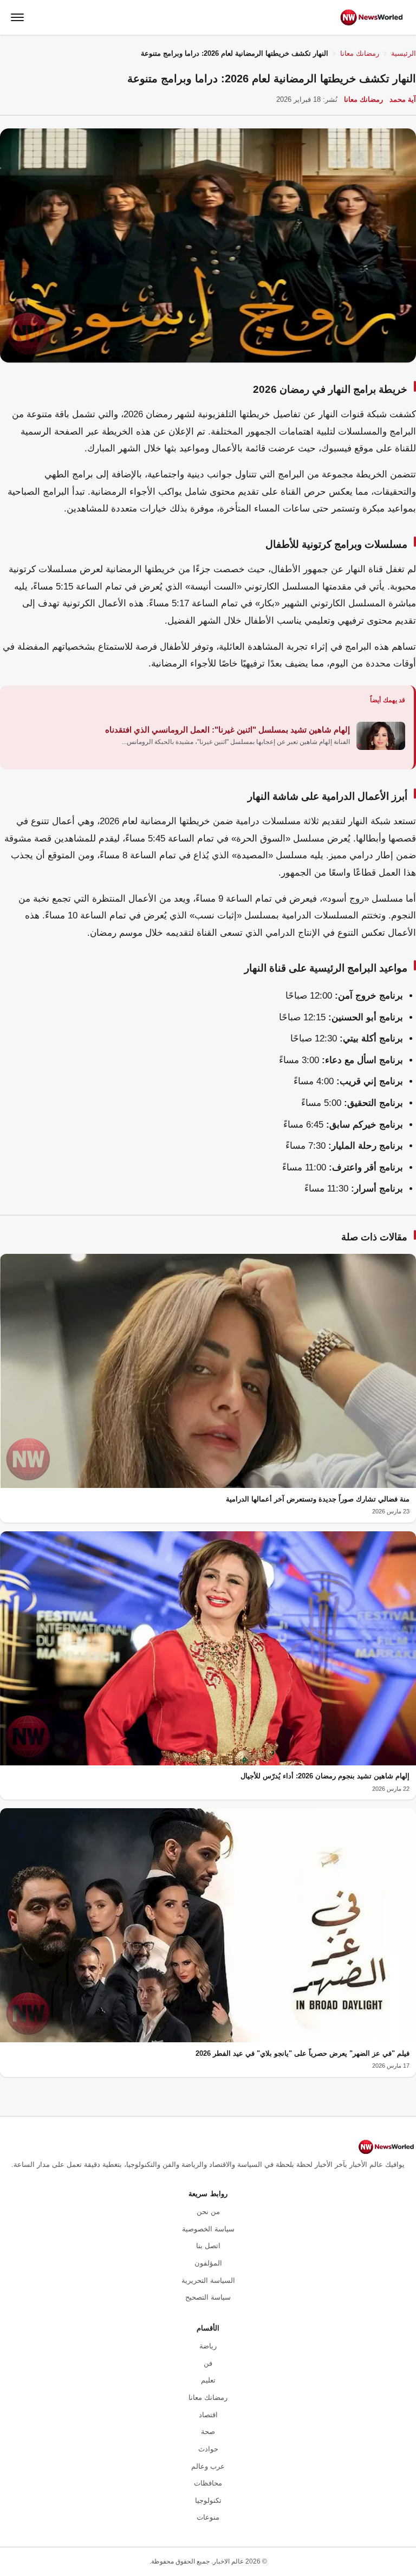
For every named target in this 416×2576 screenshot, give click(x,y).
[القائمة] (17, 17)
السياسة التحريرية (208, 2280)
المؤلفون (208, 2263)
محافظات (208, 2483)
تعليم (208, 2380)
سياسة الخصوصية (208, 2229)
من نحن (208, 2212)
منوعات (208, 2517)
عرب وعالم (208, 2466)
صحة (208, 2432)
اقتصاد (208, 2415)
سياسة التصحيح (208, 2297)
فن (208, 2363)
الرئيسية (404, 53)
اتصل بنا (208, 2246)
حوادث (208, 2449)
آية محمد (403, 99)
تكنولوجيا (208, 2500)
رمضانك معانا (360, 53)
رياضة (208, 2346)
